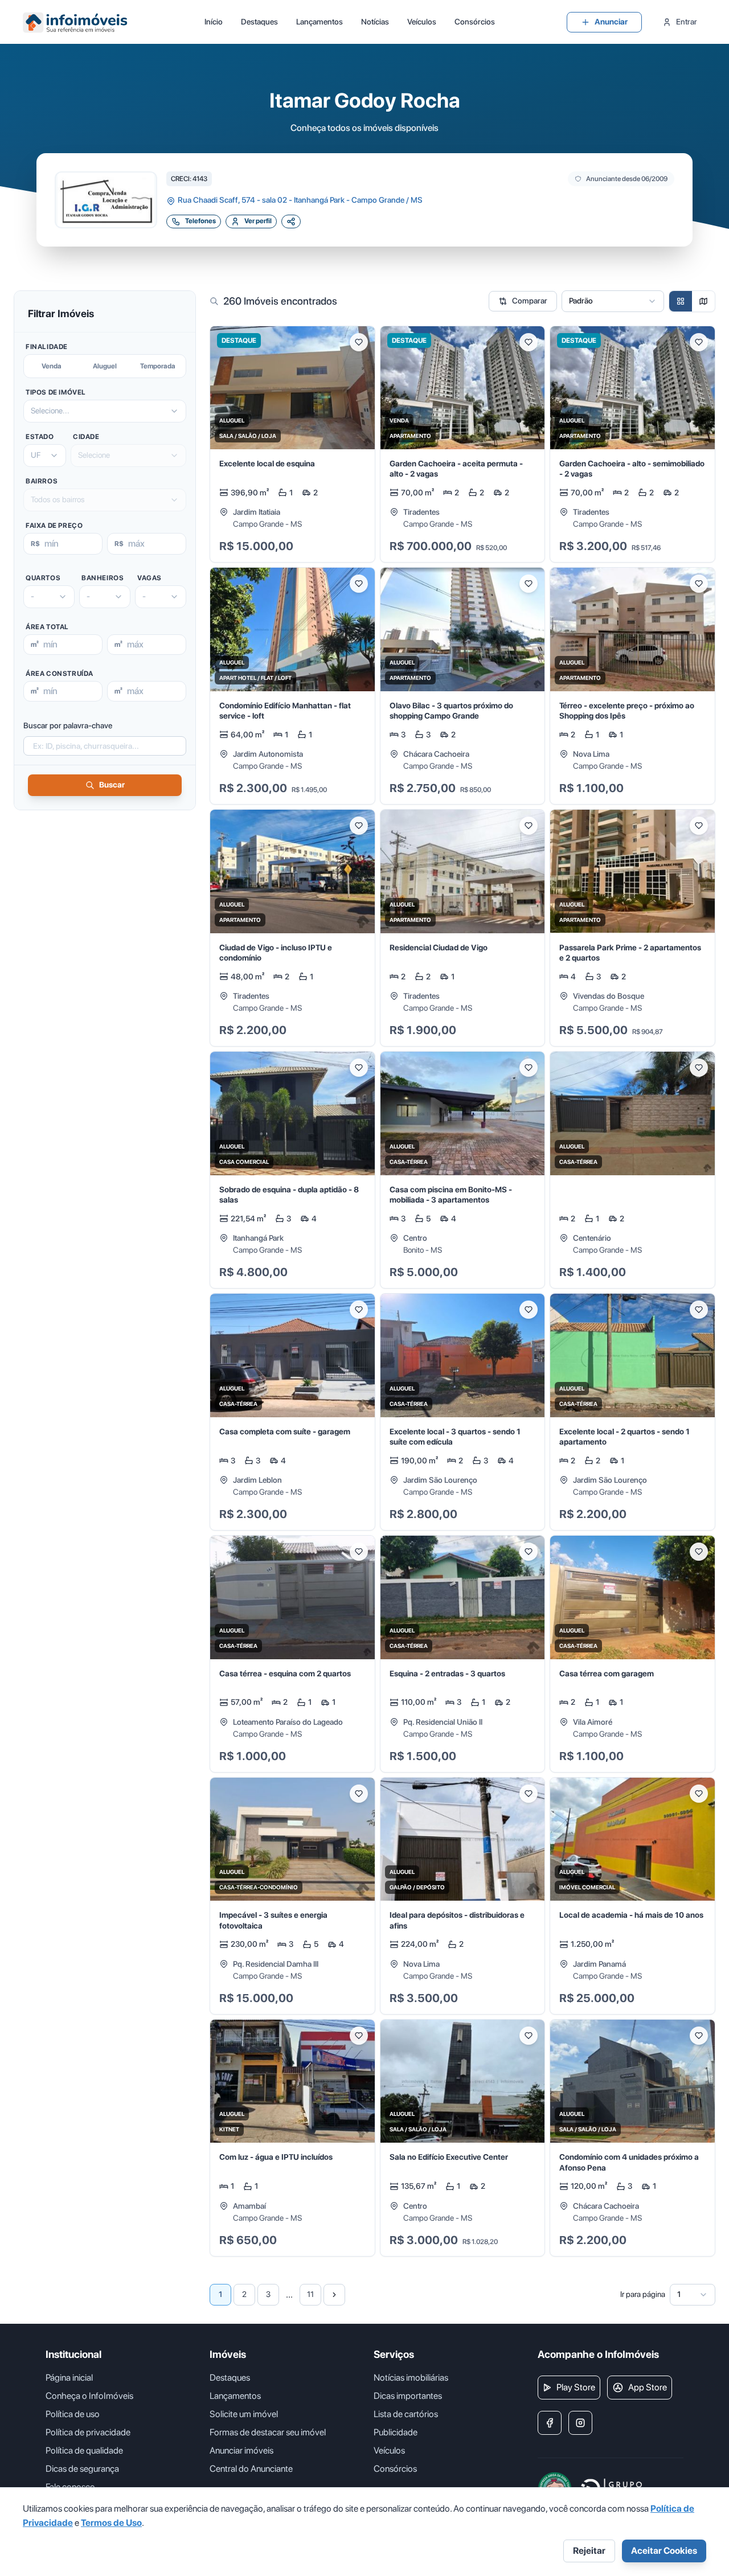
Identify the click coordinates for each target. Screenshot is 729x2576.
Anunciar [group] (611, 22)
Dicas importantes (408, 2396)
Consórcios (475, 22)
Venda (52, 366)
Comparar (530, 301)
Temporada (158, 366)
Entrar (687, 22)
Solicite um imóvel (244, 2414)
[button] (292, 444)
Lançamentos (320, 22)
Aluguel (105, 366)
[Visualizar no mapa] (703, 301)
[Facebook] (550, 2423)
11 (310, 2294)
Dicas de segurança (82, 2469)
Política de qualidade (84, 2450)
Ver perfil (258, 221)
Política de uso (73, 2414)
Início (214, 22)
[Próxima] (334, 2295)
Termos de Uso (111, 2523)
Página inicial (69, 2378)
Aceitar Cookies (664, 2551)
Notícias (375, 22)
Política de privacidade (88, 2432)
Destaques (259, 22)
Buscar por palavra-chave (68, 725)
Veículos (422, 22)
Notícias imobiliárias (411, 2378)
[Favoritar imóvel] (359, 342)
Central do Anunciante (251, 2469)
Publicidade (396, 2432)
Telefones (200, 221)
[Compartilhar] (291, 221)
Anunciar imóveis (241, 2450)
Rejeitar (589, 2551)
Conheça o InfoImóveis (89, 2396)
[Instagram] (580, 2423)
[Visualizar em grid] (681, 301)
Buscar (112, 785)
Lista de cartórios (406, 2414)
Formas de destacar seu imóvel (268, 2432)
